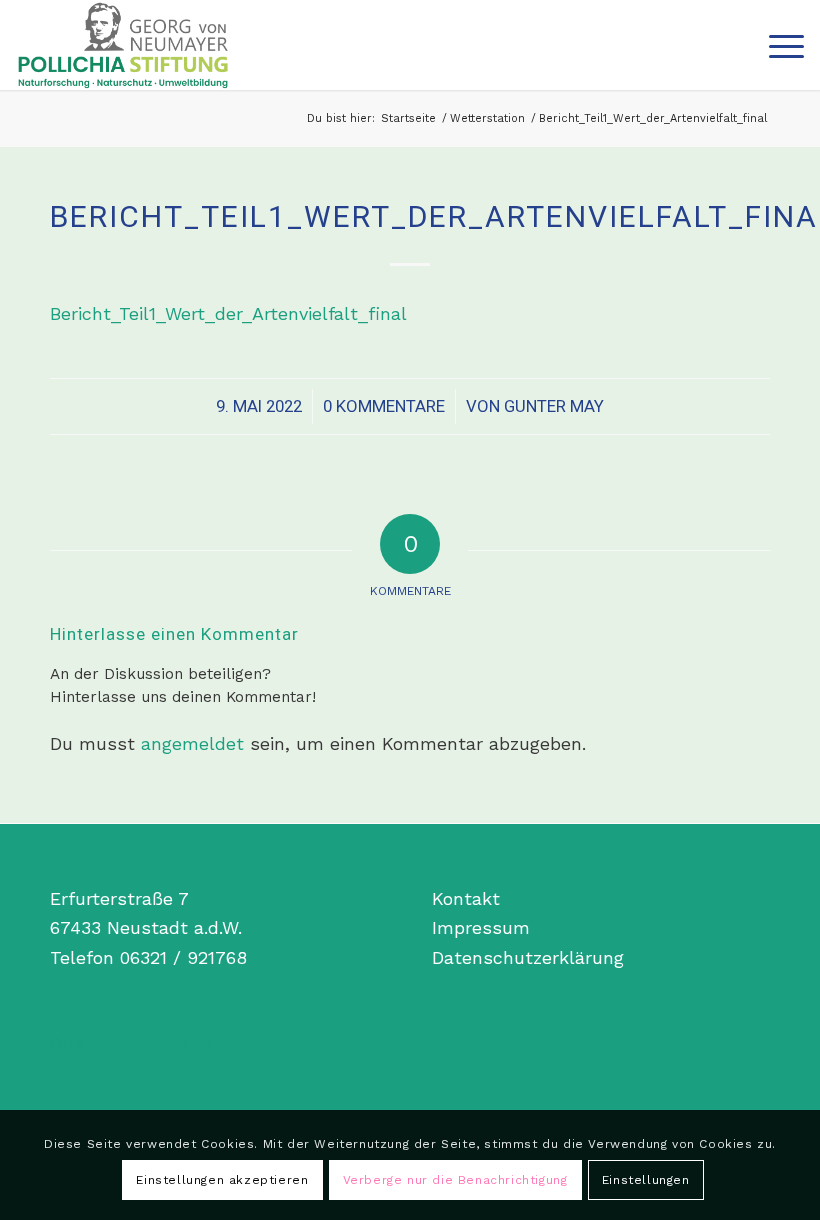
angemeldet (192, 743)
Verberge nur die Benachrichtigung (455, 1180)
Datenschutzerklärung (528, 957)
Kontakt (466, 898)
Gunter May (554, 406)
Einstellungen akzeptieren (222, 1180)
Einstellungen (646, 1180)
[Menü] (776, 45)
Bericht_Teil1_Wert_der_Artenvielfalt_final (228, 313)
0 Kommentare (384, 406)
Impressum (481, 927)
